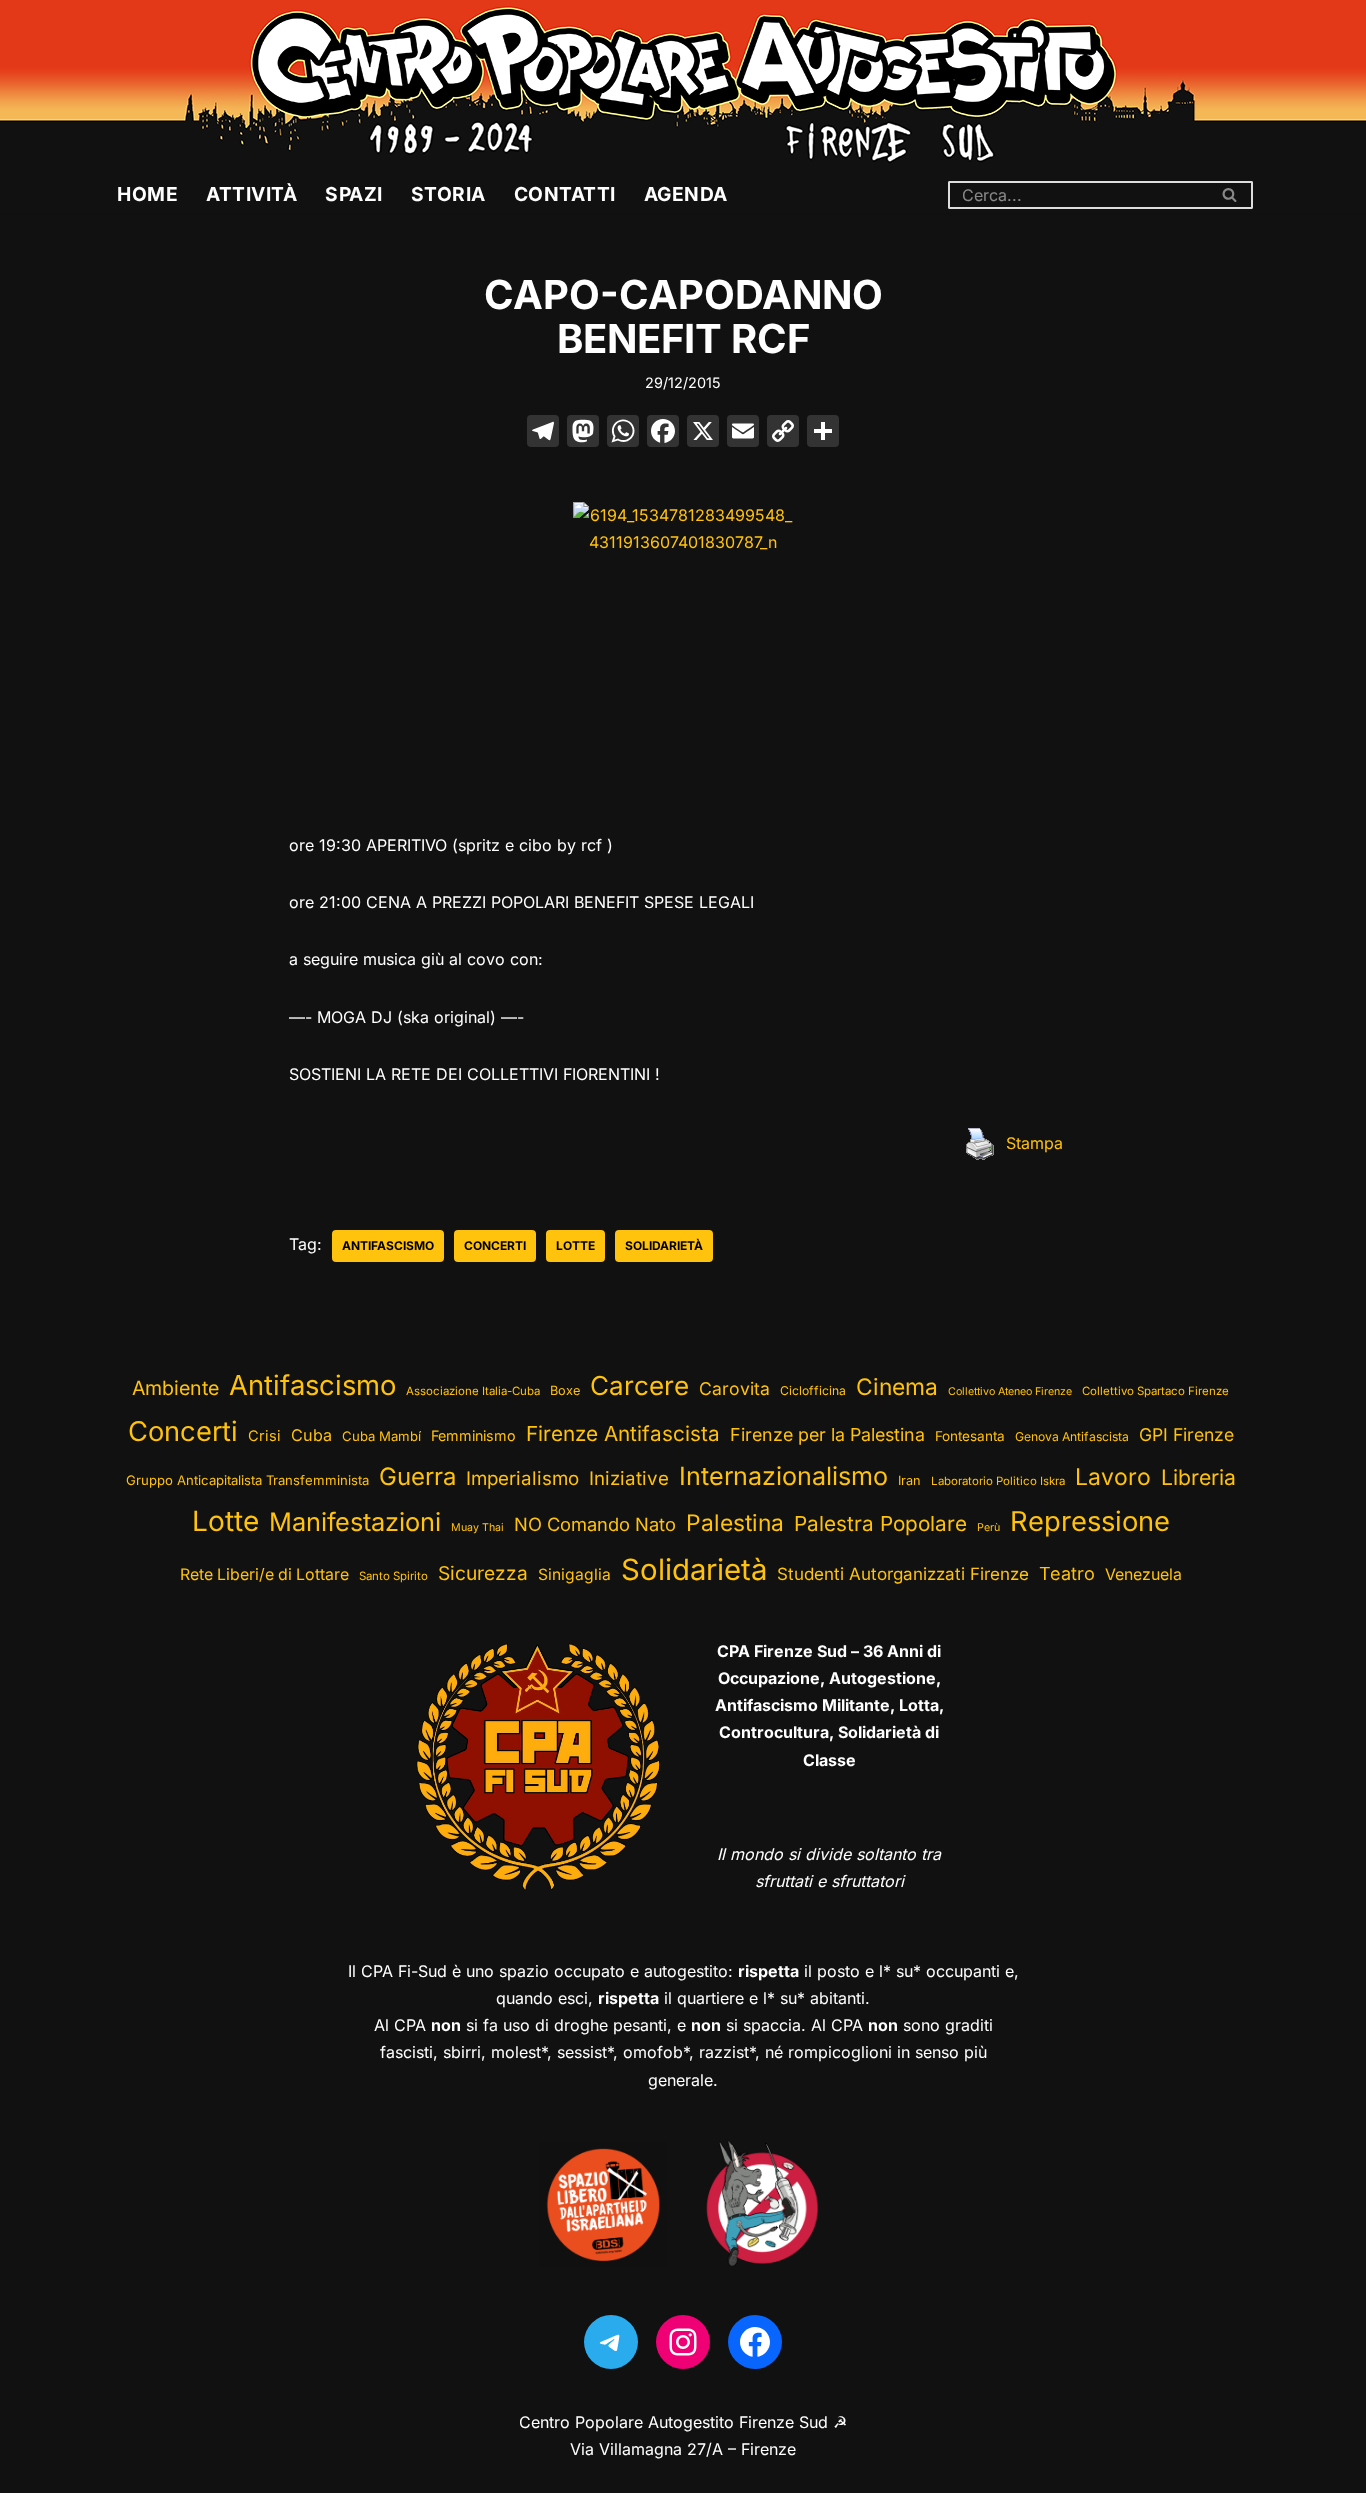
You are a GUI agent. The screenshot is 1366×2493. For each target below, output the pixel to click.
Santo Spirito (393, 1576)
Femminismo (473, 1435)
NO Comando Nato (595, 1524)
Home (147, 194)
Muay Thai (477, 1527)
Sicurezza (483, 1573)
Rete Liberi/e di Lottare (264, 1574)
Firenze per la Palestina (827, 1434)
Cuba (311, 1435)
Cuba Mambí (381, 1436)
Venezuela (1143, 1574)
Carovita (734, 1388)
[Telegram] (611, 2342)
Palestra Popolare (880, 1523)
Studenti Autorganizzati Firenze (903, 1574)
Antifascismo (388, 1245)
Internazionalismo (783, 1476)
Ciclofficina (813, 1390)
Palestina (735, 1522)
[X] (703, 433)
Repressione (1090, 1521)
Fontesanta (970, 1436)
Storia (448, 194)
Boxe (565, 1390)
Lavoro (1113, 1477)
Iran (909, 1480)
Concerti (495, 1245)
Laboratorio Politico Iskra (998, 1481)
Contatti (565, 194)
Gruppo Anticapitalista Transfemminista (247, 1480)
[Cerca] (1230, 195)
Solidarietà (664, 1245)
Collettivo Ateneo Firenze (1010, 1391)
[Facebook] (663, 433)
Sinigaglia (574, 1574)
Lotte (575, 1245)
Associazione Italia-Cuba (473, 1391)
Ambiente (175, 1388)
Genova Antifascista (1072, 1436)
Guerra (417, 1476)
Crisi (264, 1436)
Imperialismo (522, 1478)
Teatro (1067, 1573)
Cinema (897, 1386)
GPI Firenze (1186, 1434)
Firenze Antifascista (623, 1433)
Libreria (1198, 1477)
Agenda (686, 194)
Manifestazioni (355, 1521)
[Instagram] (683, 2342)
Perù (988, 1527)
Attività (251, 194)
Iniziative (629, 1478)
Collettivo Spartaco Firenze (1155, 1391)
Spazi (354, 194)
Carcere (639, 1385)
